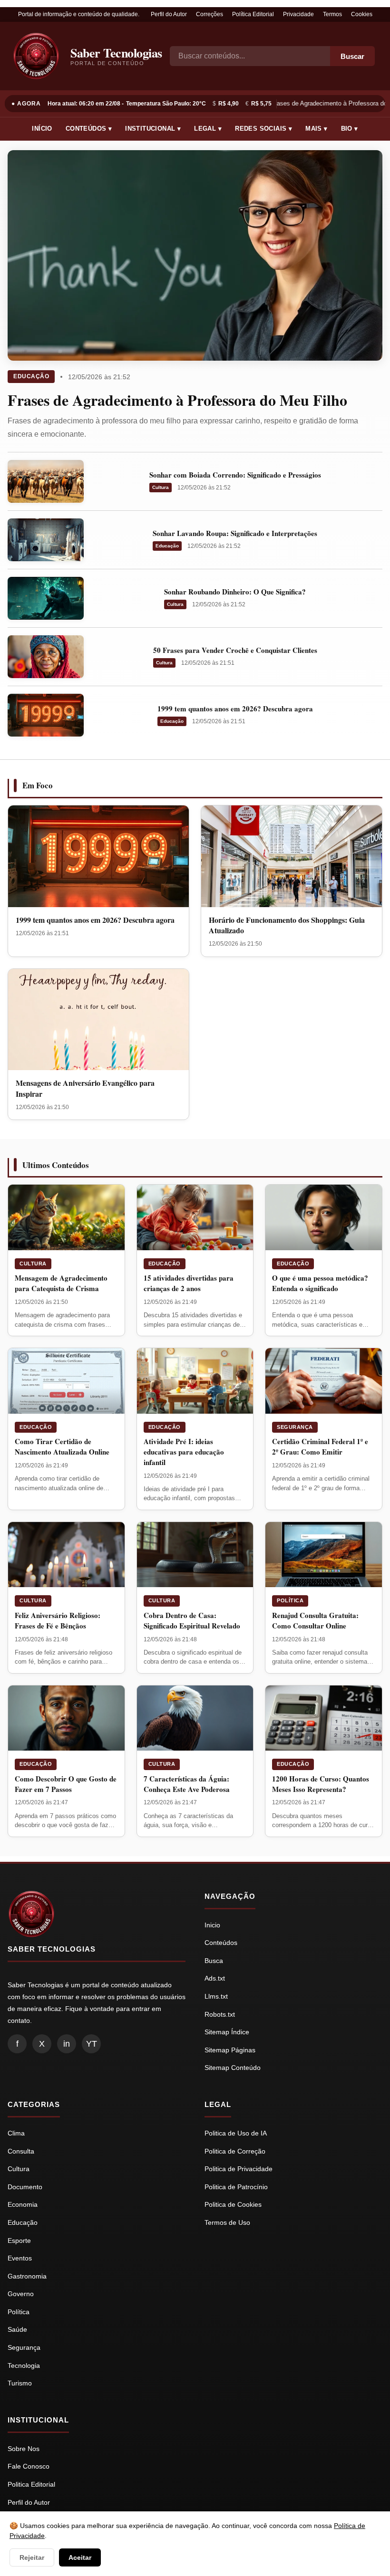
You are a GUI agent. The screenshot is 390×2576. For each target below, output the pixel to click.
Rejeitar (32, 2557)
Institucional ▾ (153, 129)
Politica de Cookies (233, 2204)
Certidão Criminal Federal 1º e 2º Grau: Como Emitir (320, 1446)
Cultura (161, 487)
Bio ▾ (350, 129)
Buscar (352, 56)
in (67, 2044)
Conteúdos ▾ (89, 129)
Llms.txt (216, 1996)
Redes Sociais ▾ (263, 129)
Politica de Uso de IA (236, 2133)
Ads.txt (215, 1978)
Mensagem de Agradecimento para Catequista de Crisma (61, 1283)
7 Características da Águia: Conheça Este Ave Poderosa (187, 1784)
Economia (23, 2204)
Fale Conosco (29, 2466)
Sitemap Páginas (230, 2050)
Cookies (362, 14)
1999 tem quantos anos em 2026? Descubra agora (235, 709)
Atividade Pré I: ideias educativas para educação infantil (184, 1452)
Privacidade (298, 14)
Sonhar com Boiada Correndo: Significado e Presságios (235, 475)
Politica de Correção (235, 2151)
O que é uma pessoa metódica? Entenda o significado (320, 1283)
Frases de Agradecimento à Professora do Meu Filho (177, 400)
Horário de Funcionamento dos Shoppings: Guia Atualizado (287, 925)
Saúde (17, 2329)
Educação (31, 376)
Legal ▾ (208, 129)
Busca (214, 1961)
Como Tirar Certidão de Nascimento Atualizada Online (62, 1446)
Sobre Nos (24, 2449)
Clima (16, 2133)
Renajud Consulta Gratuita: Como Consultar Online (315, 1620)
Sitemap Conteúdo (233, 2068)
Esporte (19, 2241)
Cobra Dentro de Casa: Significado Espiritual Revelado (192, 1620)
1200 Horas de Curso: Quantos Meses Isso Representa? (321, 1784)
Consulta (21, 2151)
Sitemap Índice (227, 2032)
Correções (210, 14)
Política (290, 1600)
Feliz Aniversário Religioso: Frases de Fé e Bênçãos (58, 1620)
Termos (332, 14)
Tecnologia (24, 2365)
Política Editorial (253, 14)
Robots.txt (220, 2014)
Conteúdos (221, 1943)
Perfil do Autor (169, 14)
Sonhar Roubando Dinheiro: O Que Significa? (235, 592)
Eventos (20, 2258)
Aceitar (80, 2557)
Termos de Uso (227, 2222)
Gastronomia (27, 2276)
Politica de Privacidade (239, 2169)
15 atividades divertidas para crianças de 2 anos (189, 1283)
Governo (21, 2294)
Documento (25, 2187)
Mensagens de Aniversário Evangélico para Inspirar (85, 1088)
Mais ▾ (316, 129)
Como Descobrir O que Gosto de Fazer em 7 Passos (66, 1784)
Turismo (20, 2383)
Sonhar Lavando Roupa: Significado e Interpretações (235, 533)
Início (42, 129)
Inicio (212, 1925)
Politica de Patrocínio (236, 2187)
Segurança (295, 1427)
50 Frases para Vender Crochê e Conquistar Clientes (235, 650)
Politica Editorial (31, 2484)
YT (92, 2044)
